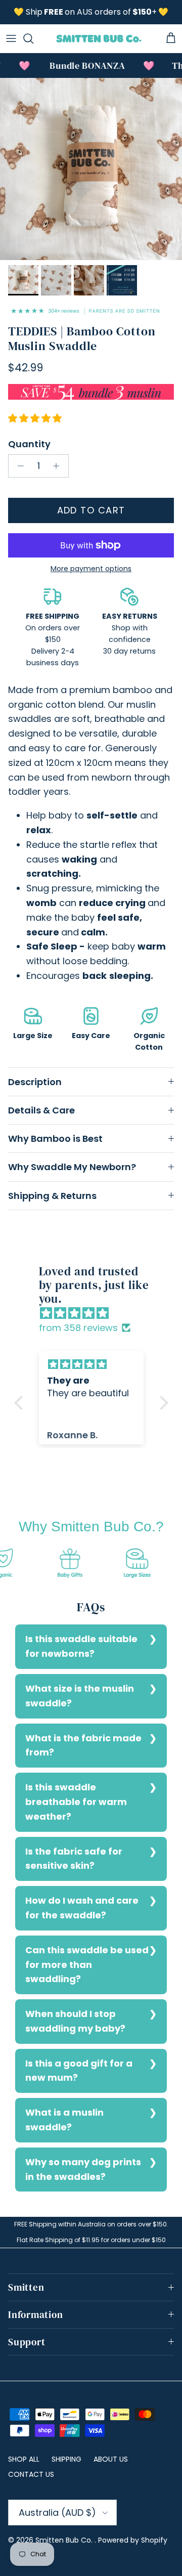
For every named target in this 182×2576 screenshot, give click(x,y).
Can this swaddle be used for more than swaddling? (87, 1965)
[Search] (33, 38)
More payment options (91, 569)
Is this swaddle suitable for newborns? (81, 1646)
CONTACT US (31, 2474)
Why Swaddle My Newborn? (72, 1167)
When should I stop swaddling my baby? (75, 2021)
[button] (21, 1403)
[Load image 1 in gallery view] (91, 169)
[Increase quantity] (59, 466)
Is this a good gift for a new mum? (79, 2071)
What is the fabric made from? (83, 1745)
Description (35, 1082)
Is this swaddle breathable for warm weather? (76, 1802)
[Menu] (11, 38)
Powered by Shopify (133, 2540)
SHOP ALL (24, 2459)
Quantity (29, 444)
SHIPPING (66, 2459)
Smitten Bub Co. (65, 2540)
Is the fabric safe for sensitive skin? (74, 1859)
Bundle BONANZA (79, 66)
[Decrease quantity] (18, 466)
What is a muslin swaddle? (64, 2120)
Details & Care (41, 1110)
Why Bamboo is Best (55, 1139)
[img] (96, 1314)
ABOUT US (111, 2459)
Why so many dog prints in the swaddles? (83, 2169)
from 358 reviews (78, 1328)
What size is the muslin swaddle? (80, 1696)
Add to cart (91, 510)
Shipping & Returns (52, 1196)
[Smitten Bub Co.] (99, 38)
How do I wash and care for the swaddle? (82, 1908)
